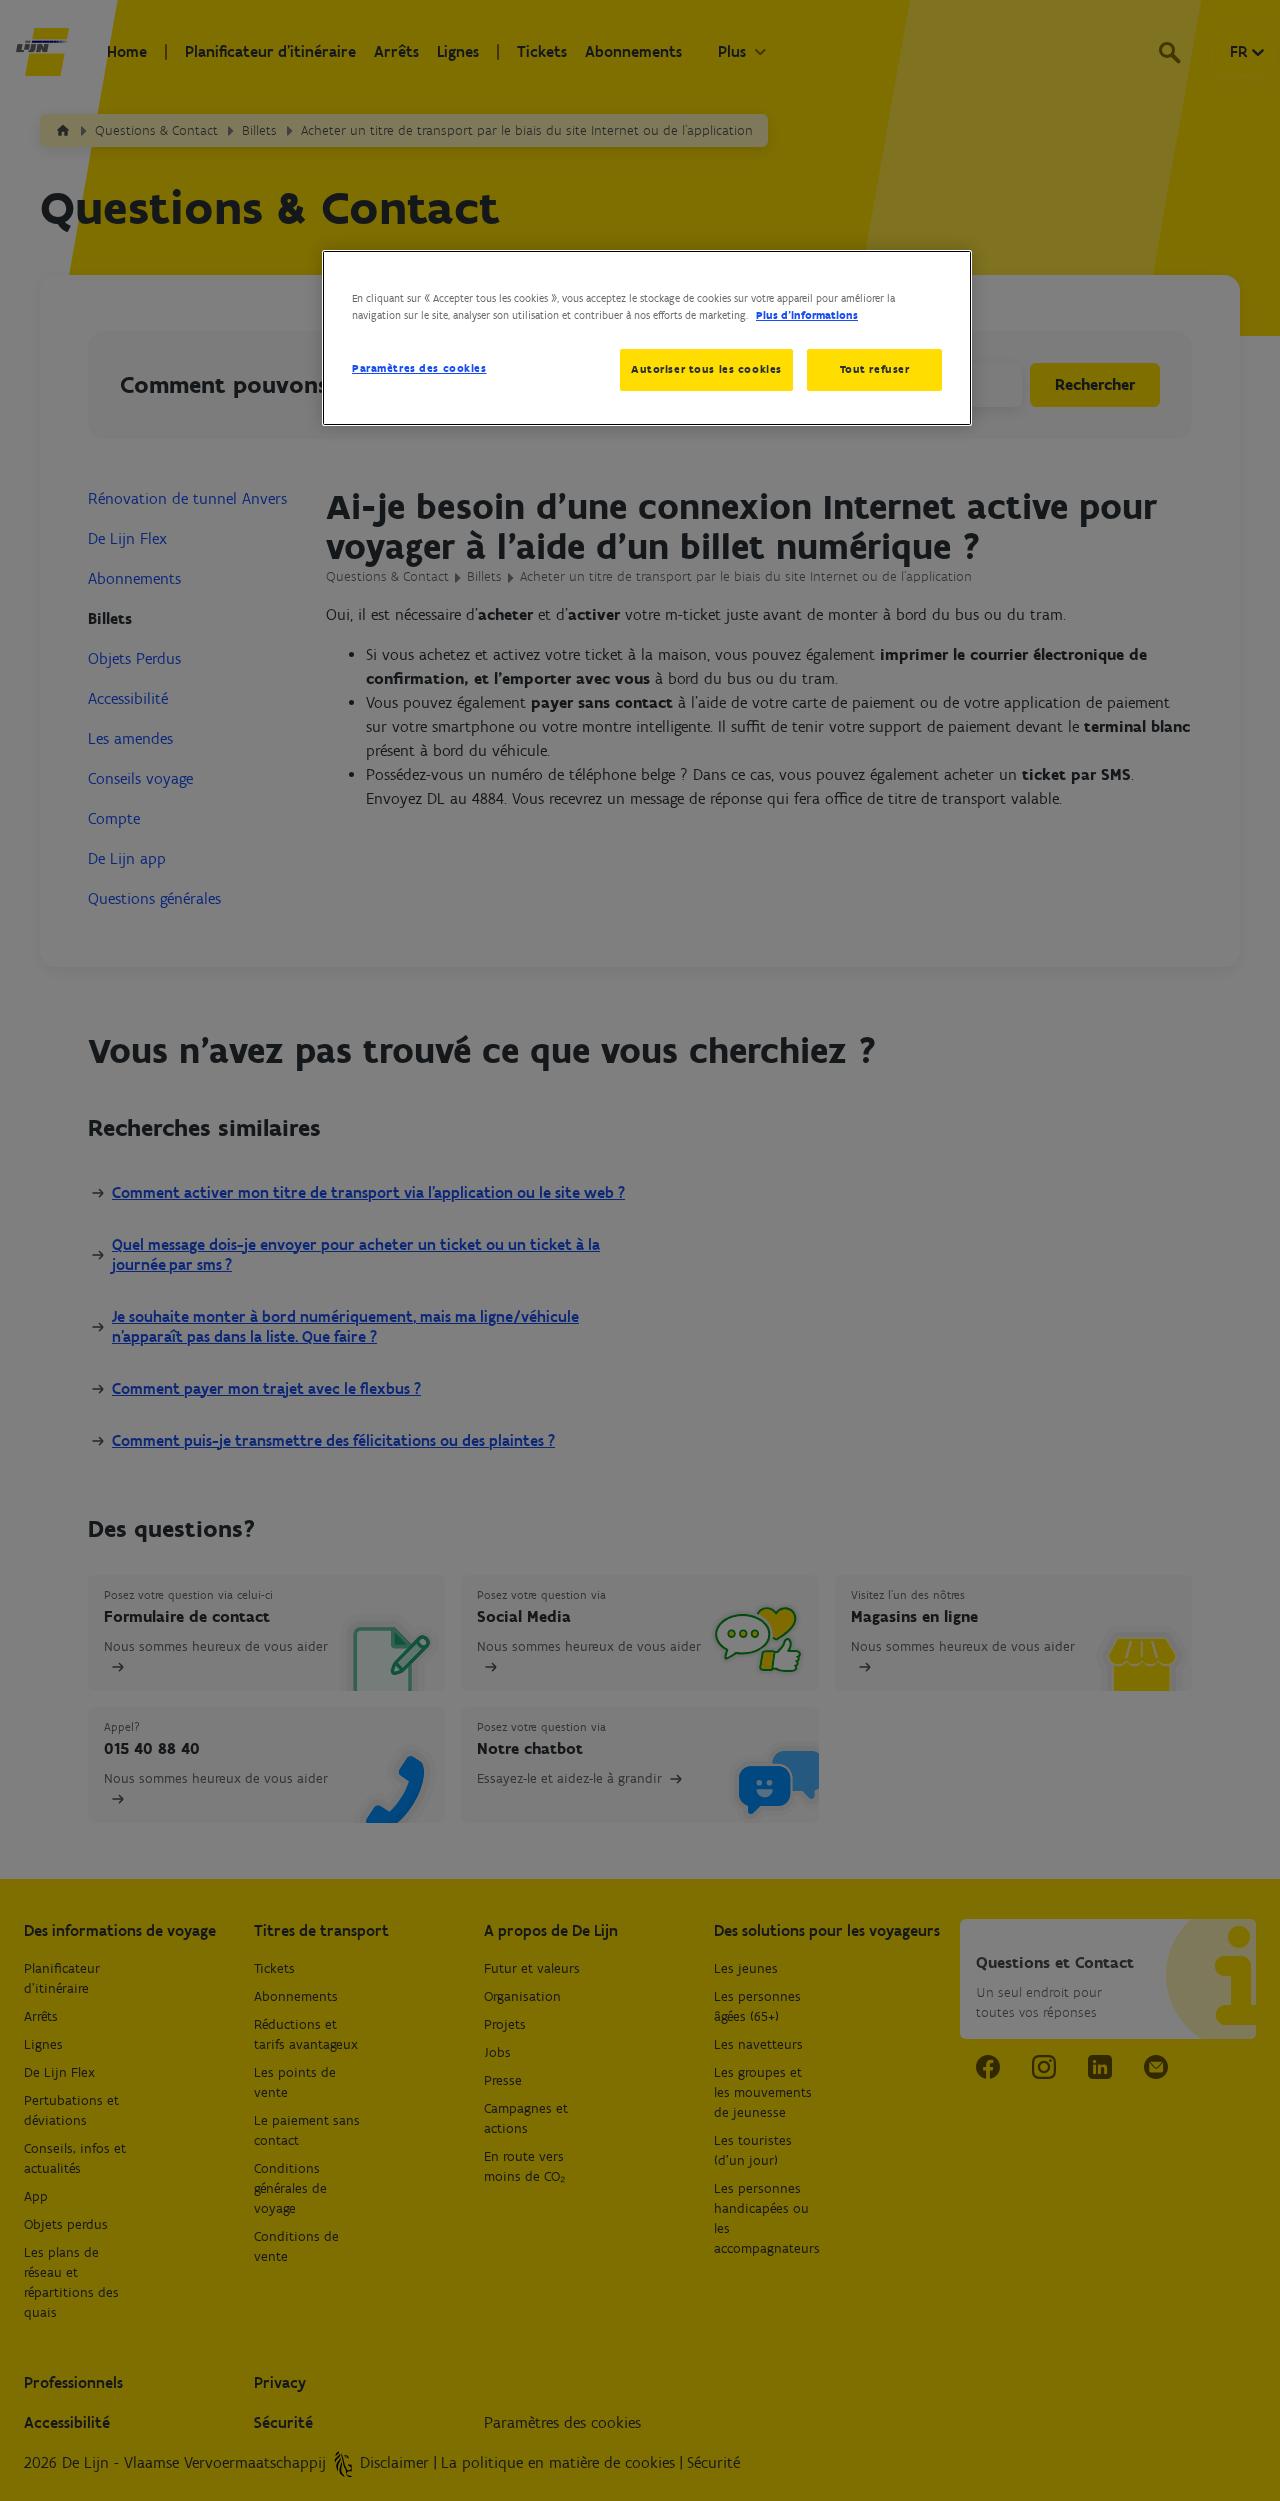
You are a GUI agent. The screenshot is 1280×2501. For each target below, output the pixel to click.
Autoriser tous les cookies (706, 369)
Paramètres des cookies (419, 368)
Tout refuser (875, 369)
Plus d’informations (807, 315)
